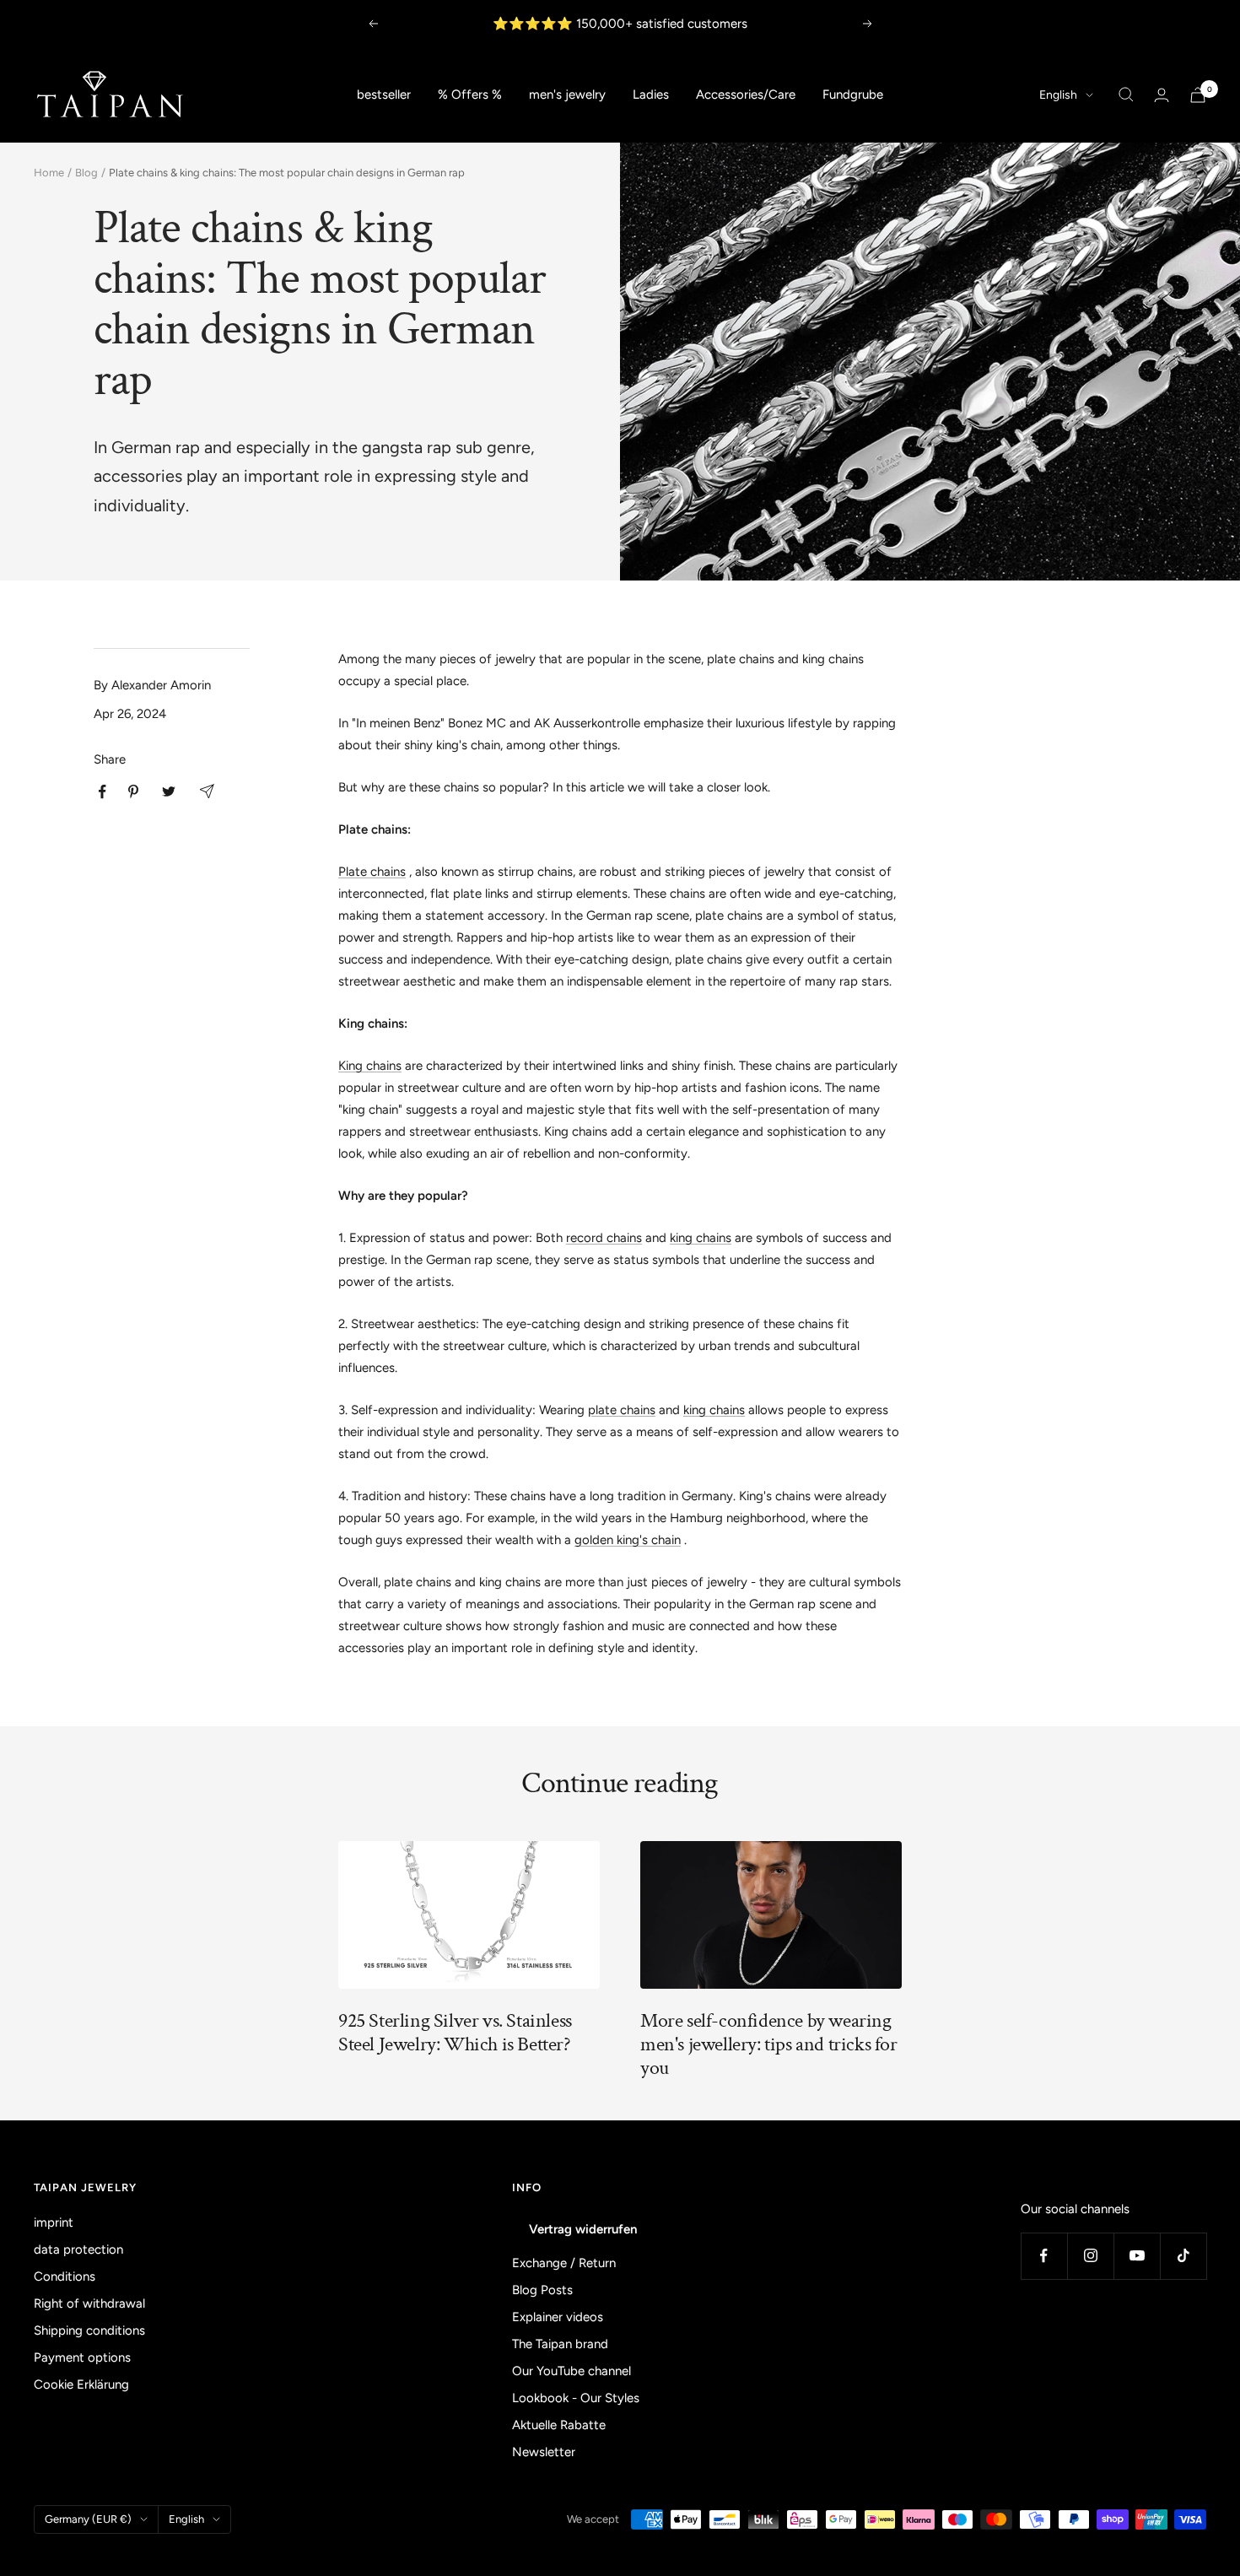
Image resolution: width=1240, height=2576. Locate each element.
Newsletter (544, 2452)
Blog (86, 173)
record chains (604, 1238)
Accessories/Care (746, 95)
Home (49, 173)
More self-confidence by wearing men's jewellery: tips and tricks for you (769, 2044)
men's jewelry (567, 95)
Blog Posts (542, 2290)
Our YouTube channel (571, 2371)
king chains (701, 1238)
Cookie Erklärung (81, 2384)
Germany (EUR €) (88, 2519)
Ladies (651, 95)
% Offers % (470, 95)
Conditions (65, 2276)
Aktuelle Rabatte (559, 2425)
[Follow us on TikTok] (1183, 2256)
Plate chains (372, 872)
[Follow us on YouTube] (1137, 2256)
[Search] (1126, 95)
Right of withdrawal (89, 2303)
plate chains (622, 1410)
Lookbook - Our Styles (576, 2398)
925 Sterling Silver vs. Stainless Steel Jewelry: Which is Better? (455, 2032)
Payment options (82, 2357)
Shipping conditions (89, 2330)
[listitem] (102, 792)
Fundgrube (853, 95)
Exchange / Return (564, 2263)
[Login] (1162, 95)
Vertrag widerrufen (583, 2229)
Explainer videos (558, 2317)
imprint (54, 2222)
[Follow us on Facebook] (1044, 2256)
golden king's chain (628, 1540)
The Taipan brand (560, 2344)
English (1058, 95)
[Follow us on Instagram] (1090, 2256)
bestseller (384, 95)
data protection (78, 2249)
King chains (370, 1066)
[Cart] (1198, 95)
